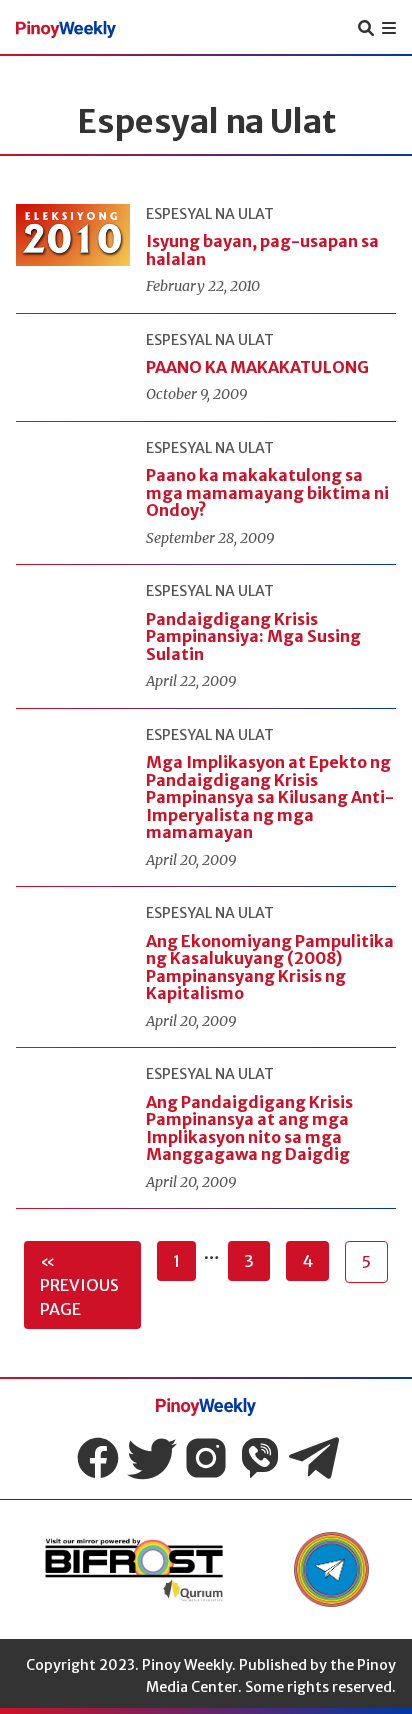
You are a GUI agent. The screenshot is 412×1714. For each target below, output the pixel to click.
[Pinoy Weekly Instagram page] (206, 1458)
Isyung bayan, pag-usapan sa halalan (262, 250)
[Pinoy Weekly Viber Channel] (260, 1458)
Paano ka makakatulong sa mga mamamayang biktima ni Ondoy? (267, 492)
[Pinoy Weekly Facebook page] (98, 1458)
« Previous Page (79, 1285)
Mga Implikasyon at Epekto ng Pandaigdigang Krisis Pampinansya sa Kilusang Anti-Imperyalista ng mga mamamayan (270, 797)
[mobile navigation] (389, 28)
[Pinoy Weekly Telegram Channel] (314, 1458)
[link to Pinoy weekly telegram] (331, 1569)
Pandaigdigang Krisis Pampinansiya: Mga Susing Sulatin (253, 636)
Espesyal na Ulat (210, 214)
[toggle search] (366, 28)
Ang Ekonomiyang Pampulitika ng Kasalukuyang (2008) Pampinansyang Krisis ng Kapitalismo (270, 967)
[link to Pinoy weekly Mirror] (134, 1569)
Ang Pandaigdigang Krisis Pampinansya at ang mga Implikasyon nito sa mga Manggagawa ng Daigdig (249, 1128)
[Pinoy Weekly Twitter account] (152, 1458)
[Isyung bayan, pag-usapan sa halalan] (73, 235)
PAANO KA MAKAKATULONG (257, 367)
